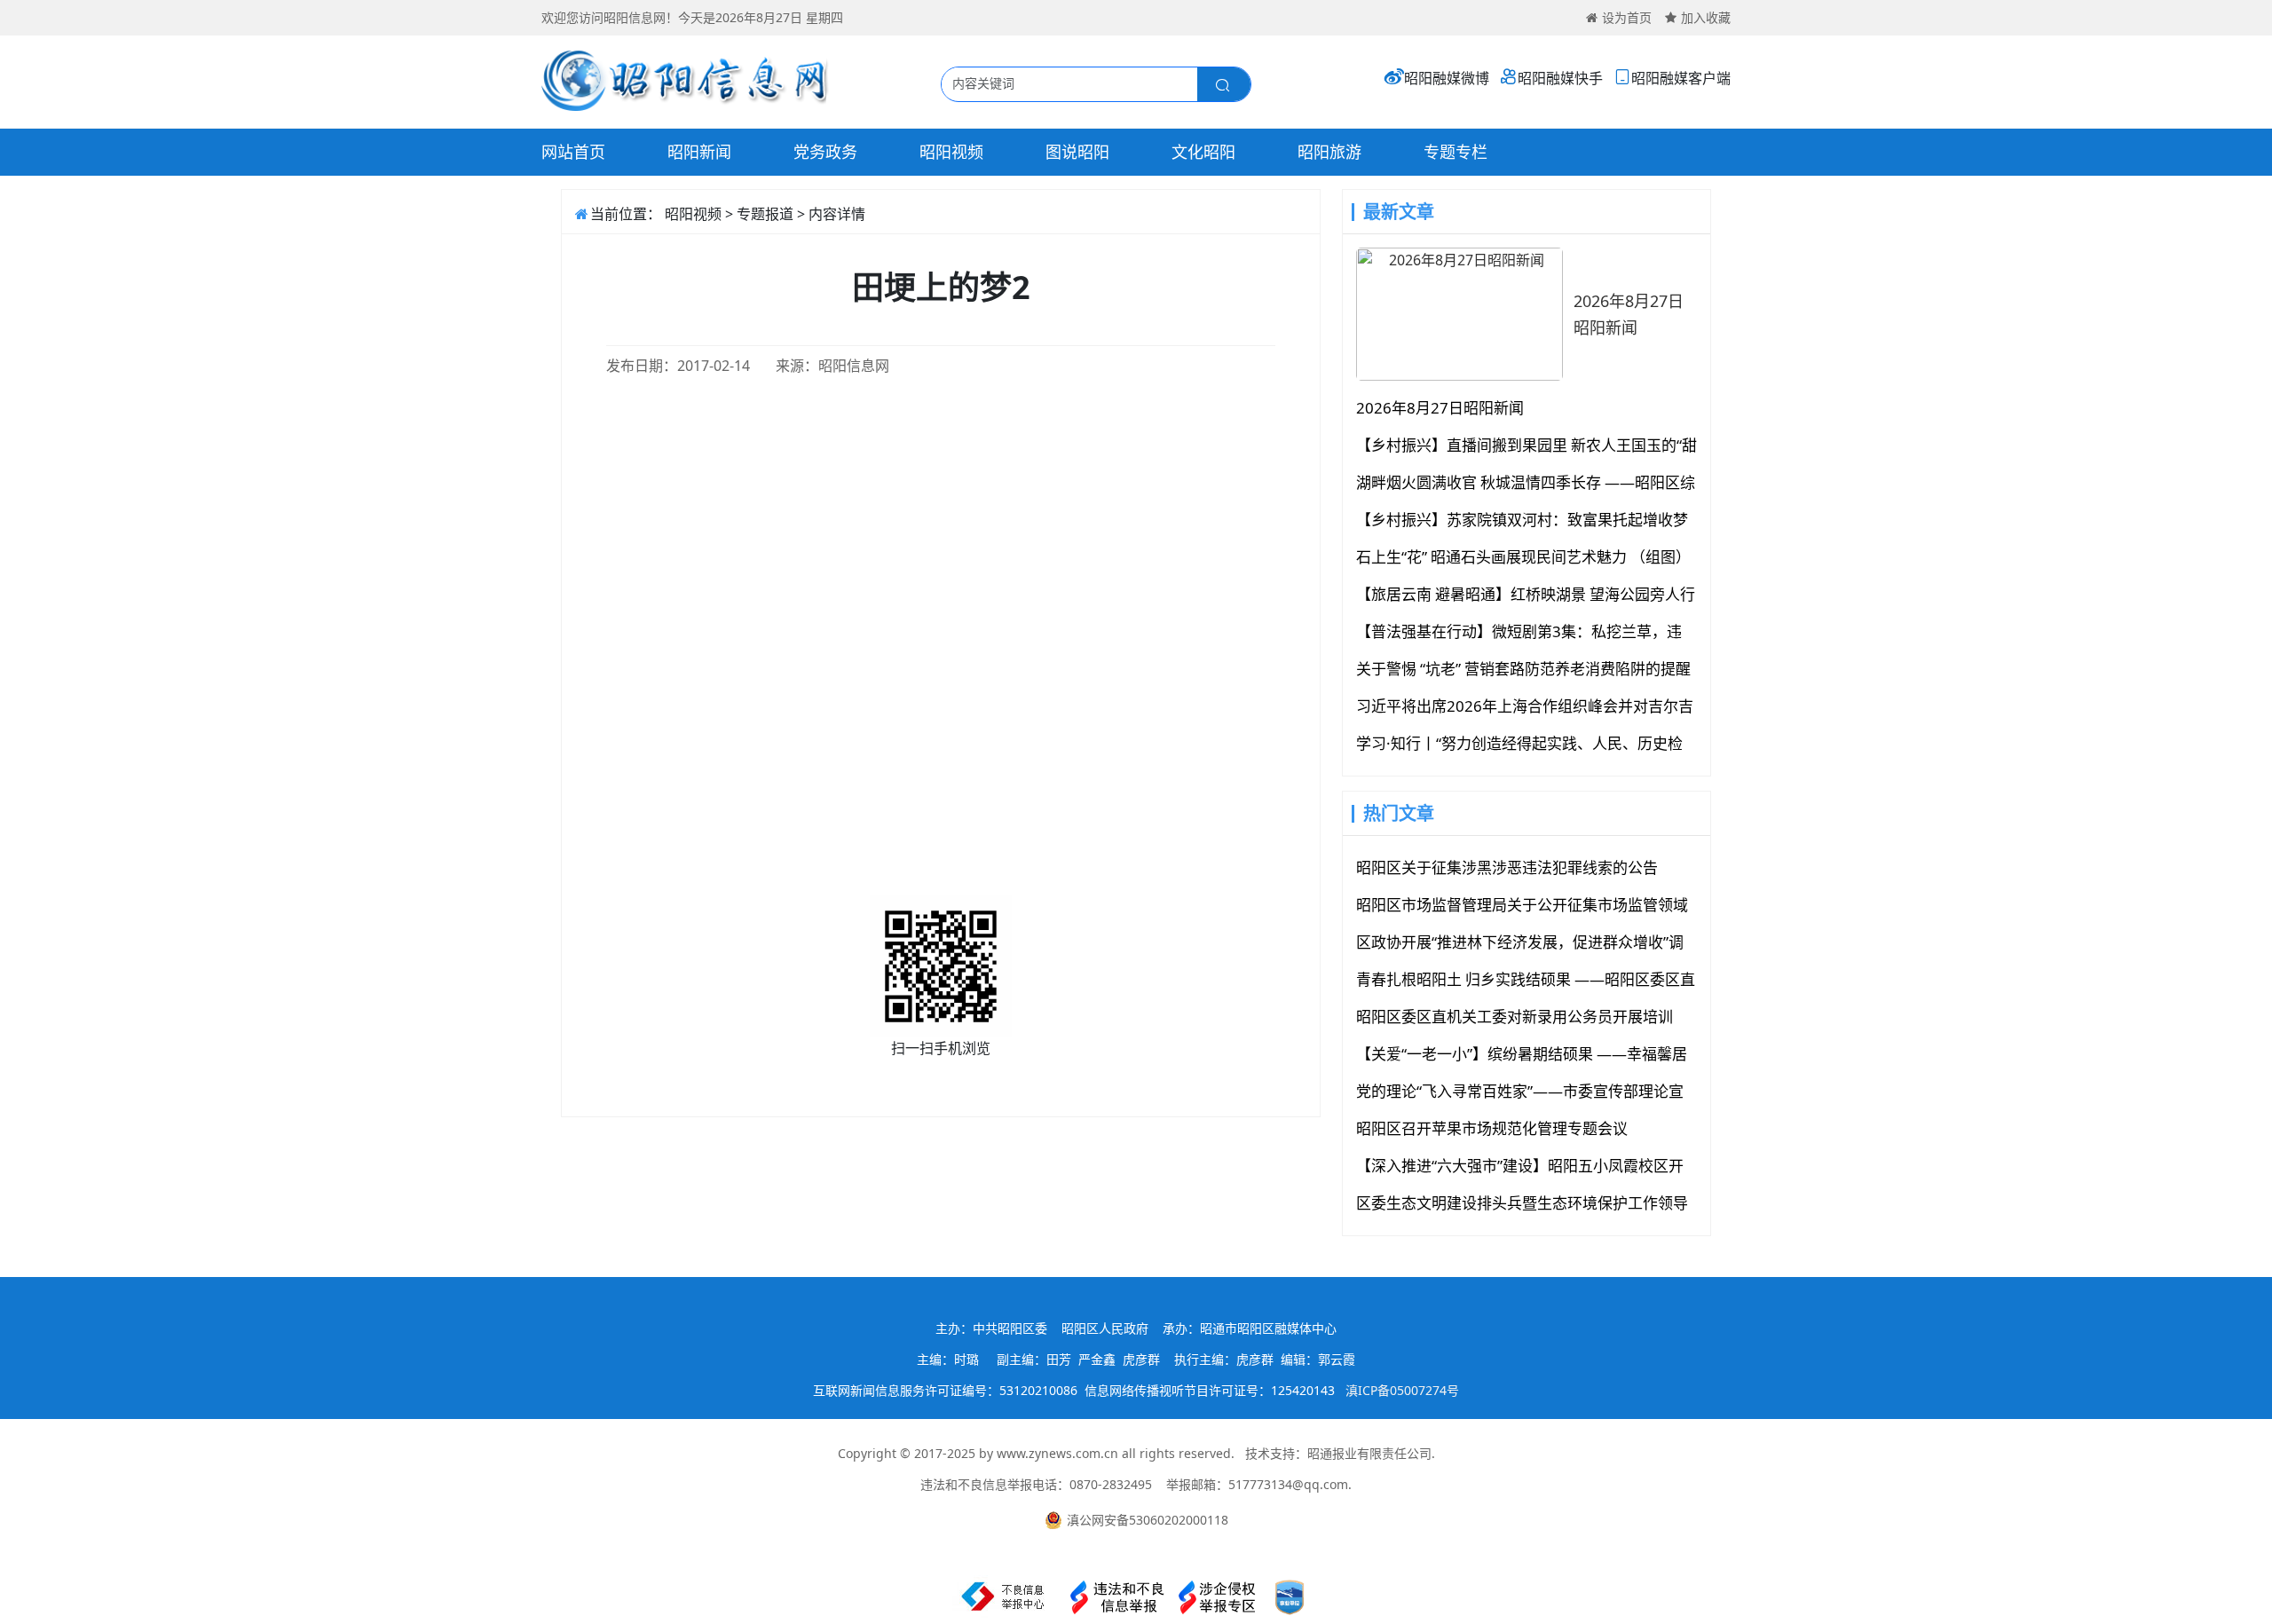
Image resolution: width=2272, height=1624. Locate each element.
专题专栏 (1455, 152)
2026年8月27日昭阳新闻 (1629, 314)
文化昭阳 (1203, 152)
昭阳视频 (951, 152)
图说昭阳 (1077, 152)
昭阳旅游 (1329, 152)
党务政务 (825, 152)
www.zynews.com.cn (1057, 1453)
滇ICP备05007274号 (1402, 1390)
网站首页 (573, 152)
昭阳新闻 (699, 152)
